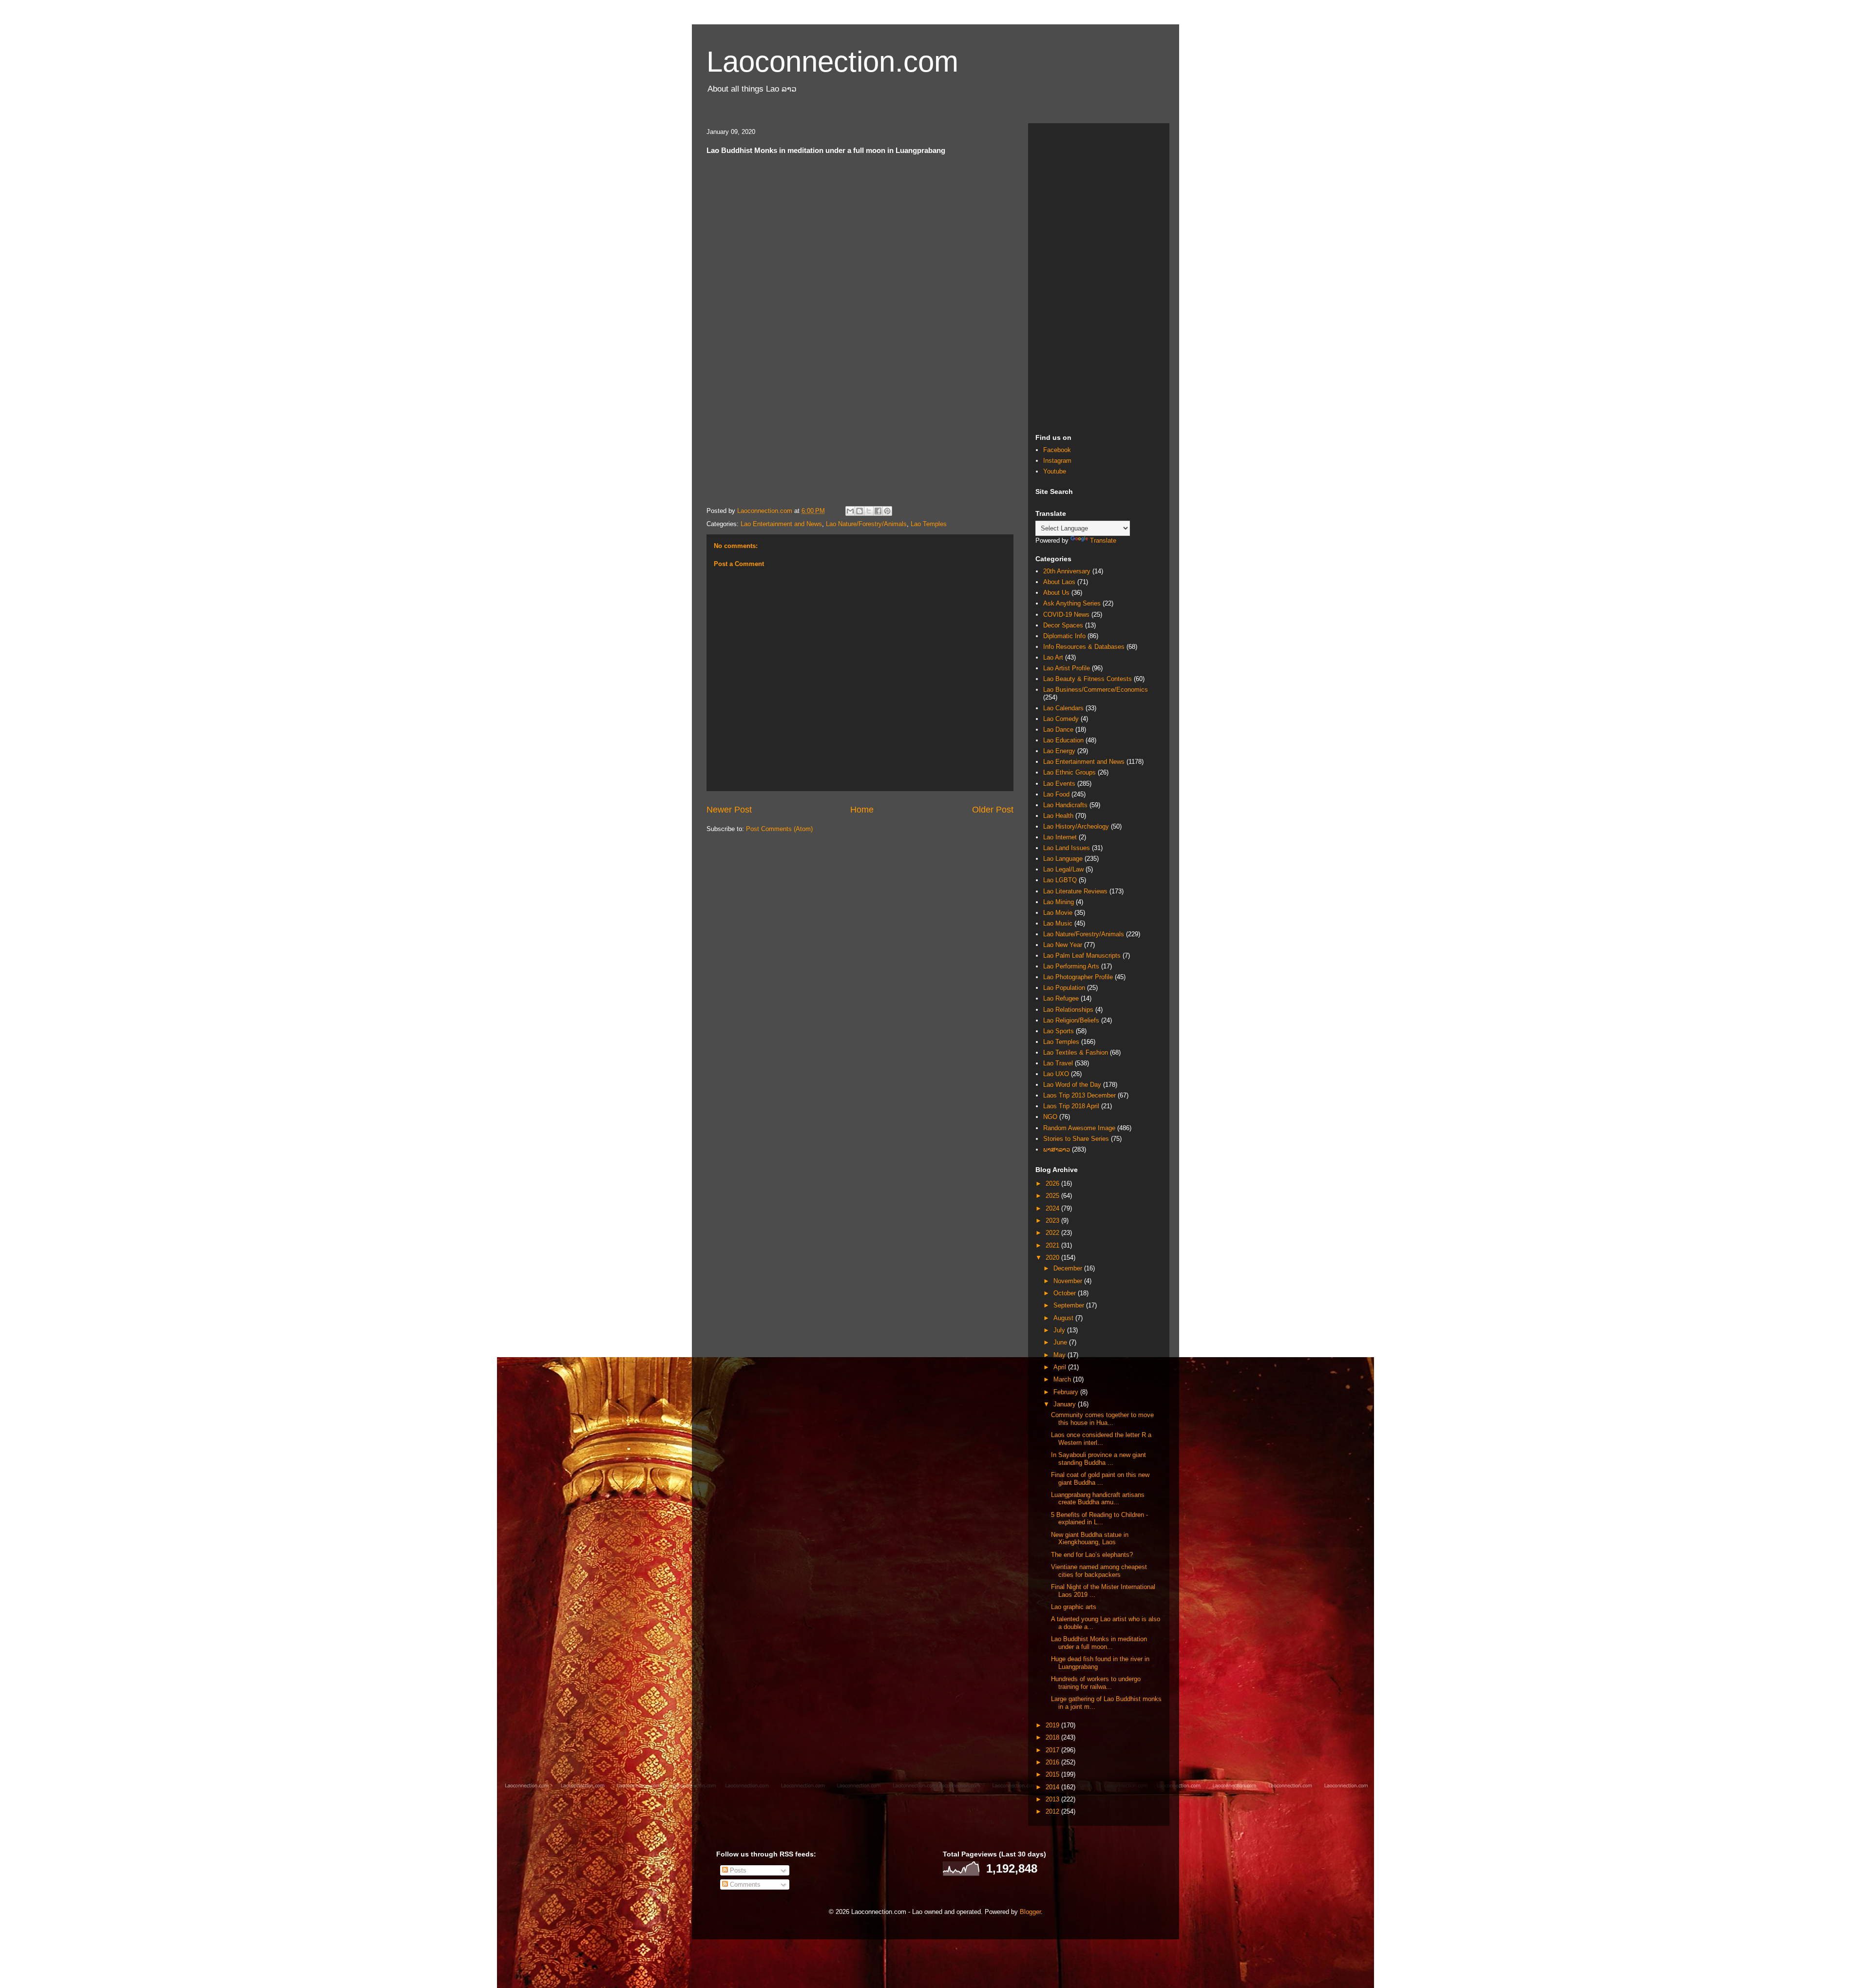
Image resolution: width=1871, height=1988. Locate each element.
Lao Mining (1059, 902)
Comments (744, 1884)
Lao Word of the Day (1072, 1085)
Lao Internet (1060, 837)
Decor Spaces (1063, 625)
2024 (1053, 1208)
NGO (1050, 1117)
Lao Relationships (1068, 1010)
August (1064, 1318)
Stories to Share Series (1076, 1139)
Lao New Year (1063, 945)
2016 (1053, 1762)
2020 (1053, 1258)
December (1069, 1268)
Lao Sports (1059, 1031)
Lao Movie (1058, 913)
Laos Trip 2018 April (1071, 1106)
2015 (1053, 1774)
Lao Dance (1058, 729)
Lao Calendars (1063, 708)
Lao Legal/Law (1063, 869)
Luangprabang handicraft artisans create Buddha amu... (1098, 1499)
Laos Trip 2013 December (1079, 1095)
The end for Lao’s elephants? (1092, 1555)
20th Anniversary (1067, 571)
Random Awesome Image (1079, 1128)
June (1061, 1342)
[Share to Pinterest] (887, 511)
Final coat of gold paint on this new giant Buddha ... (1100, 1479)
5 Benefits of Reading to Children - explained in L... (1099, 1519)
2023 (1053, 1221)
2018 (1053, 1737)
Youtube (1055, 471)
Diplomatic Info (1064, 636)
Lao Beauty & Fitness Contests (1088, 679)
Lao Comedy (1061, 719)
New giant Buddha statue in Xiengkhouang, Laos (1090, 1539)
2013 (1053, 1799)
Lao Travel (1058, 1063)
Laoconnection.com (832, 62)
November (1069, 1281)
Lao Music (1058, 923)
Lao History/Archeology (1076, 826)
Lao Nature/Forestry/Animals (866, 524)
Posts (737, 1870)
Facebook (1057, 450)
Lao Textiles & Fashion (1076, 1052)
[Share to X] (869, 511)
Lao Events (1059, 784)
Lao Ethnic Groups (1069, 772)
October (1066, 1293)
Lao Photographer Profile (1078, 977)
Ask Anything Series (1072, 603)
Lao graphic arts (1074, 1607)
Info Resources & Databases (1084, 647)
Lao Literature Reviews (1075, 891)
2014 (1053, 1787)
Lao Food (1056, 794)
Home (862, 810)
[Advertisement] (1099, 277)
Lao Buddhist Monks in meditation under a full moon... (1099, 1643)
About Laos (1059, 582)
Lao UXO (1056, 1074)
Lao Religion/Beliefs (1071, 1020)
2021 (1053, 1245)
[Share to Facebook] (878, 511)
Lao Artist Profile (1067, 668)
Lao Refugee (1061, 998)
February (1067, 1392)
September (1070, 1305)
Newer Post (729, 810)
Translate (1103, 540)
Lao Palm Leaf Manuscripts (1082, 956)
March (1063, 1379)
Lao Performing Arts (1071, 966)
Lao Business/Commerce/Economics (1096, 690)
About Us (1056, 593)
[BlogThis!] (859, 511)
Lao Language (1063, 859)
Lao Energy (1059, 751)
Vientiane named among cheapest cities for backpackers (1099, 1571)
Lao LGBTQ (1060, 880)
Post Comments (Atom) (779, 829)
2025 (1053, 1196)
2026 (1053, 1183)
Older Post (993, 810)
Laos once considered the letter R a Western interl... (1101, 1439)
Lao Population (1064, 988)
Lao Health (1058, 816)
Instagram (1057, 461)
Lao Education (1063, 740)
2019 (1053, 1725)
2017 (1053, 1750)
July (1060, 1330)
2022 (1053, 1233)
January (1066, 1404)
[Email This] (850, 511)
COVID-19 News (1066, 615)
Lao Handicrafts (1065, 805)
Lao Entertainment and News (781, 524)
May (1060, 1355)
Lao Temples (929, 524)
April (1061, 1367)
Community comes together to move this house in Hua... (1102, 1419)
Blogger (1030, 1912)
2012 (1053, 1811)
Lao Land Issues (1067, 848)
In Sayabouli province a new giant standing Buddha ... (1098, 1459)
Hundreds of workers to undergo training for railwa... (1096, 1683)
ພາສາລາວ (1057, 1149)
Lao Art (1053, 657)
